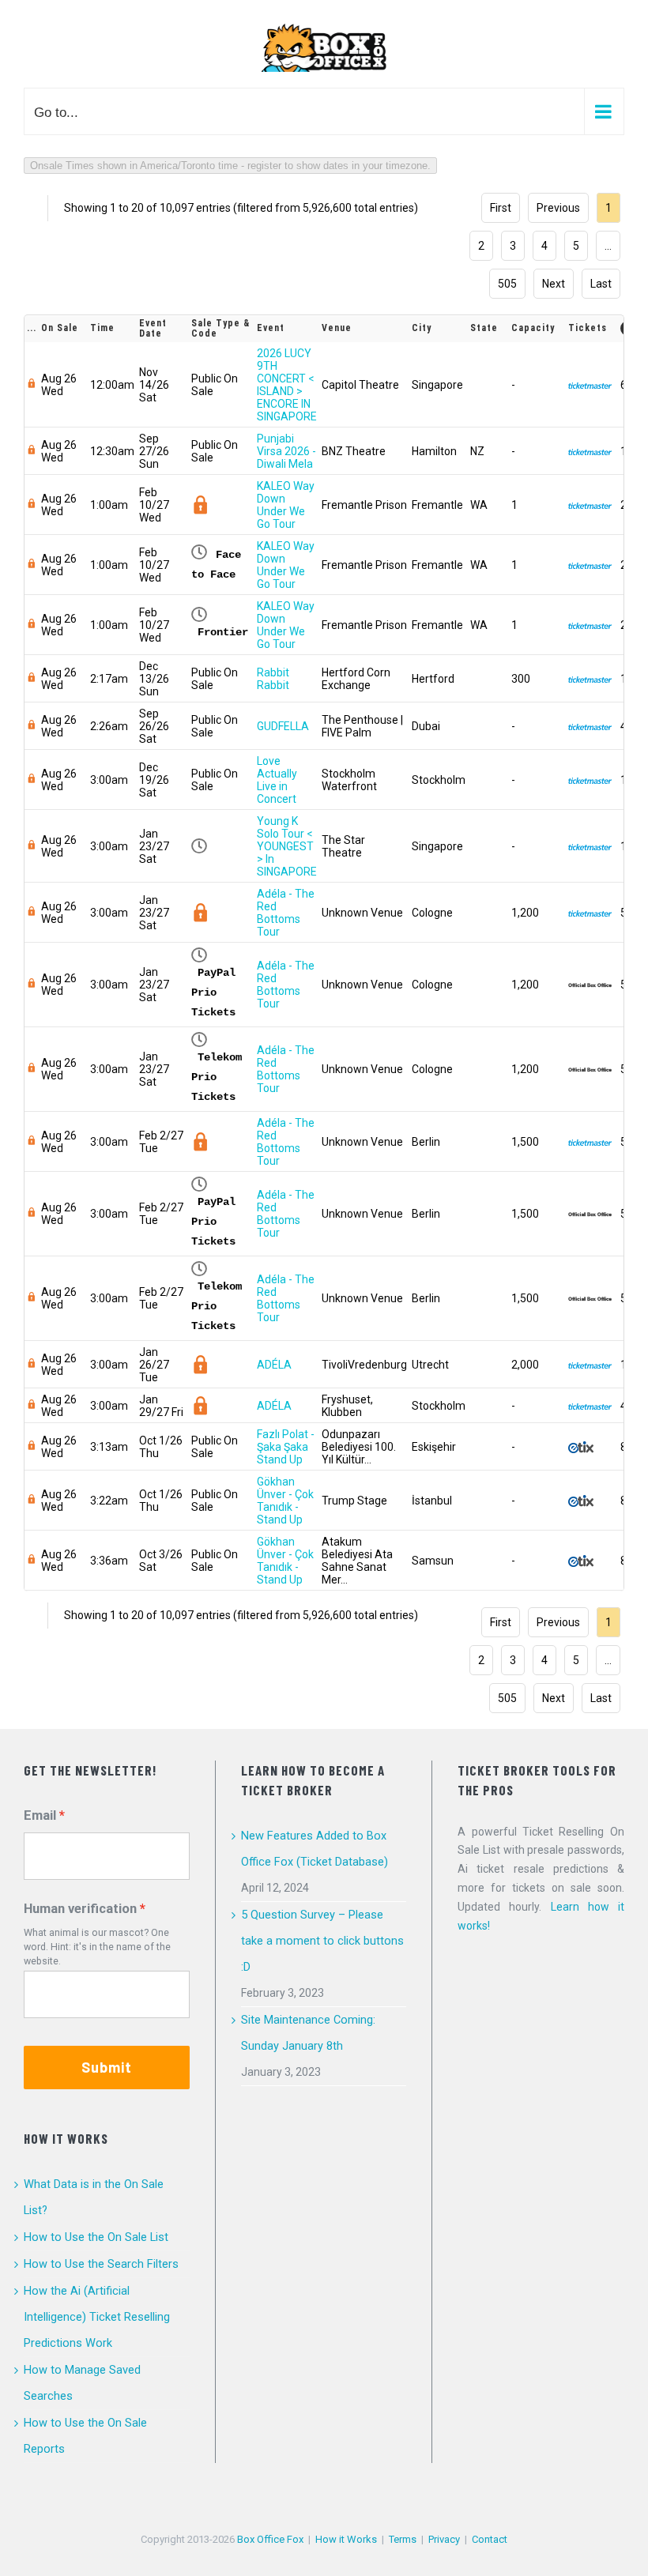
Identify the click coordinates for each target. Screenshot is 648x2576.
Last (601, 284)
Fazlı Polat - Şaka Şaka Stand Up (286, 1447)
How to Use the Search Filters (101, 2264)
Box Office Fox (270, 2539)
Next (554, 284)
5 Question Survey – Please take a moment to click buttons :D (322, 1941)
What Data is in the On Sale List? (94, 2197)
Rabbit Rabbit (273, 679)
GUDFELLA (283, 726)
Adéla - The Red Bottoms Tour (286, 913)
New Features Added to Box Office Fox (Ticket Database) (315, 1849)
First (501, 208)
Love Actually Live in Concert (277, 780)
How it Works (346, 2539)
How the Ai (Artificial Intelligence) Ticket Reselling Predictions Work (97, 2317)
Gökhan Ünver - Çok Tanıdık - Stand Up (285, 1501)
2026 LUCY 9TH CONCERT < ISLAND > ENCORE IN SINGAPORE (287, 385)
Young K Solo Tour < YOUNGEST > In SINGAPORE (287, 846)
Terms (403, 2539)
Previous (558, 208)
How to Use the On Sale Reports (85, 2436)
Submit (107, 2067)
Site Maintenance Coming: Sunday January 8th (308, 2033)
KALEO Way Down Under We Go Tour (286, 505)
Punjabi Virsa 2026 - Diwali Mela (286, 451)
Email (40, 1815)
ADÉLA (274, 1365)
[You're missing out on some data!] (32, 385)
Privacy (444, 2539)
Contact (490, 2539)
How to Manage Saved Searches (82, 2383)
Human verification (80, 1909)
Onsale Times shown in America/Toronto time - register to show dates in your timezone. (230, 166)
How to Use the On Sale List (96, 2237)
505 (507, 284)
